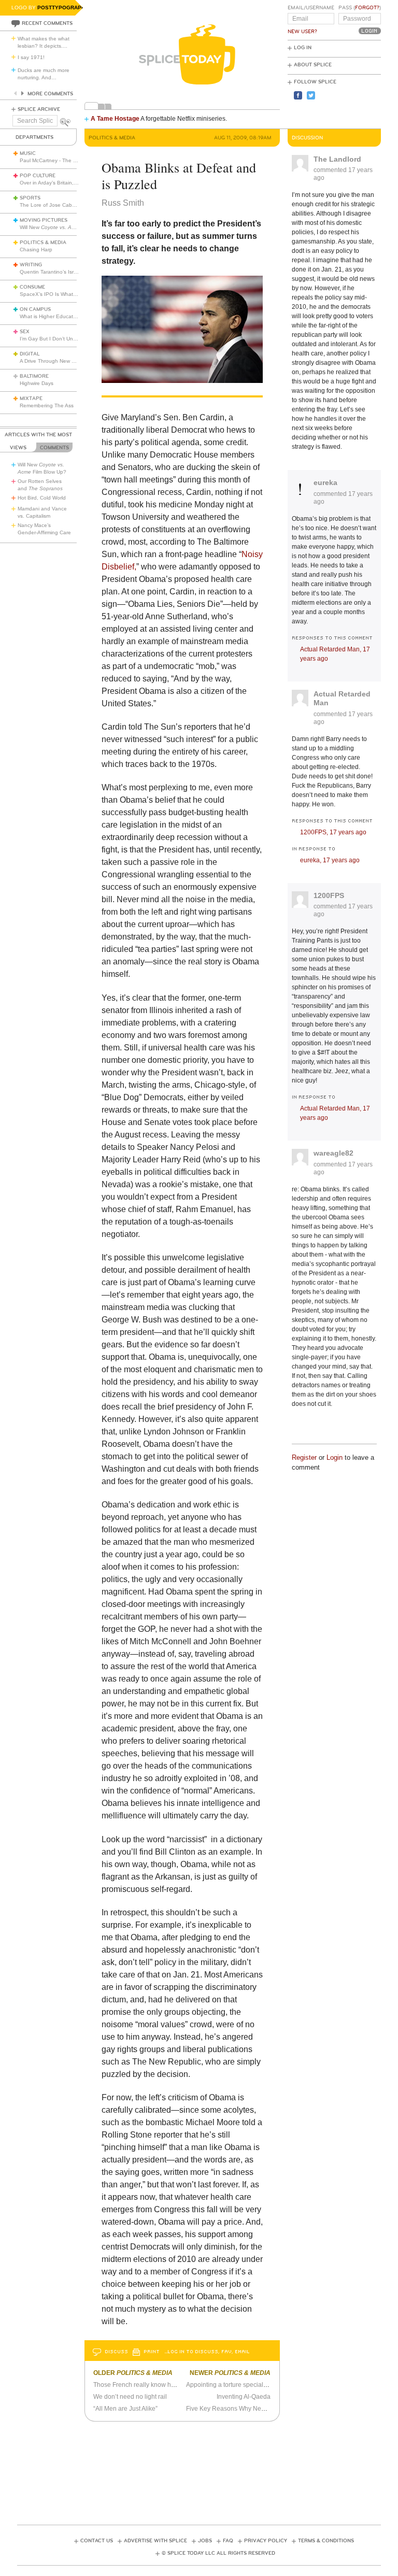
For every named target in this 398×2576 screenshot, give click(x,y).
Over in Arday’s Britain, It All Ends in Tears (69, 183)
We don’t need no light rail (130, 2397)
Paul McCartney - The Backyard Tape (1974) (73, 160)
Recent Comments (47, 23)
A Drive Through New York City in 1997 (66, 361)
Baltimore (34, 376)
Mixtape (31, 399)
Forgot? (367, 8)
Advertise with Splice (155, 2541)
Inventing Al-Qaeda (244, 2397)
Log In (303, 48)
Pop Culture (38, 176)
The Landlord (337, 159)
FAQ (228, 2541)
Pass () (360, 8)
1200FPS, (333, 832)
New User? (302, 32)
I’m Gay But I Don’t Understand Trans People (74, 339)
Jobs (205, 2541)
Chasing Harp (36, 250)
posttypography (63, 8)
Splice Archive (39, 109)
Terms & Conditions (326, 2541)
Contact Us (97, 2541)
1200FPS (329, 895)
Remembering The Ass (47, 405)
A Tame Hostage (115, 119)
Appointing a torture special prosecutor (240, 2385)
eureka (325, 482)
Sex (25, 332)
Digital (30, 354)
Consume (32, 287)
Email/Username (311, 8)
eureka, (330, 860)
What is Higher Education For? (56, 316)
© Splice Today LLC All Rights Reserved (218, 2553)
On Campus (35, 309)
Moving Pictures (44, 220)
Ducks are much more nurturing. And (44, 74)
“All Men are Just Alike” (125, 2409)
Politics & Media (43, 243)
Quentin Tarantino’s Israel (50, 272)
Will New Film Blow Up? (68, 227)
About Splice (313, 65)
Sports (30, 198)
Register (304, 1457)
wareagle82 (333, 1153)
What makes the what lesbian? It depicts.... (44, 42)
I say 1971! (31, 57)
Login (335, 1457)
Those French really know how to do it (146, 2385)
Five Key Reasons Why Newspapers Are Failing (253, 2409)
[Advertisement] (206, 2470)
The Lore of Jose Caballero (52, 205)
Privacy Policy (266, 2541)
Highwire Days (37, 383)
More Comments (50, 94)
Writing (31, 265)
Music (28, 153)
